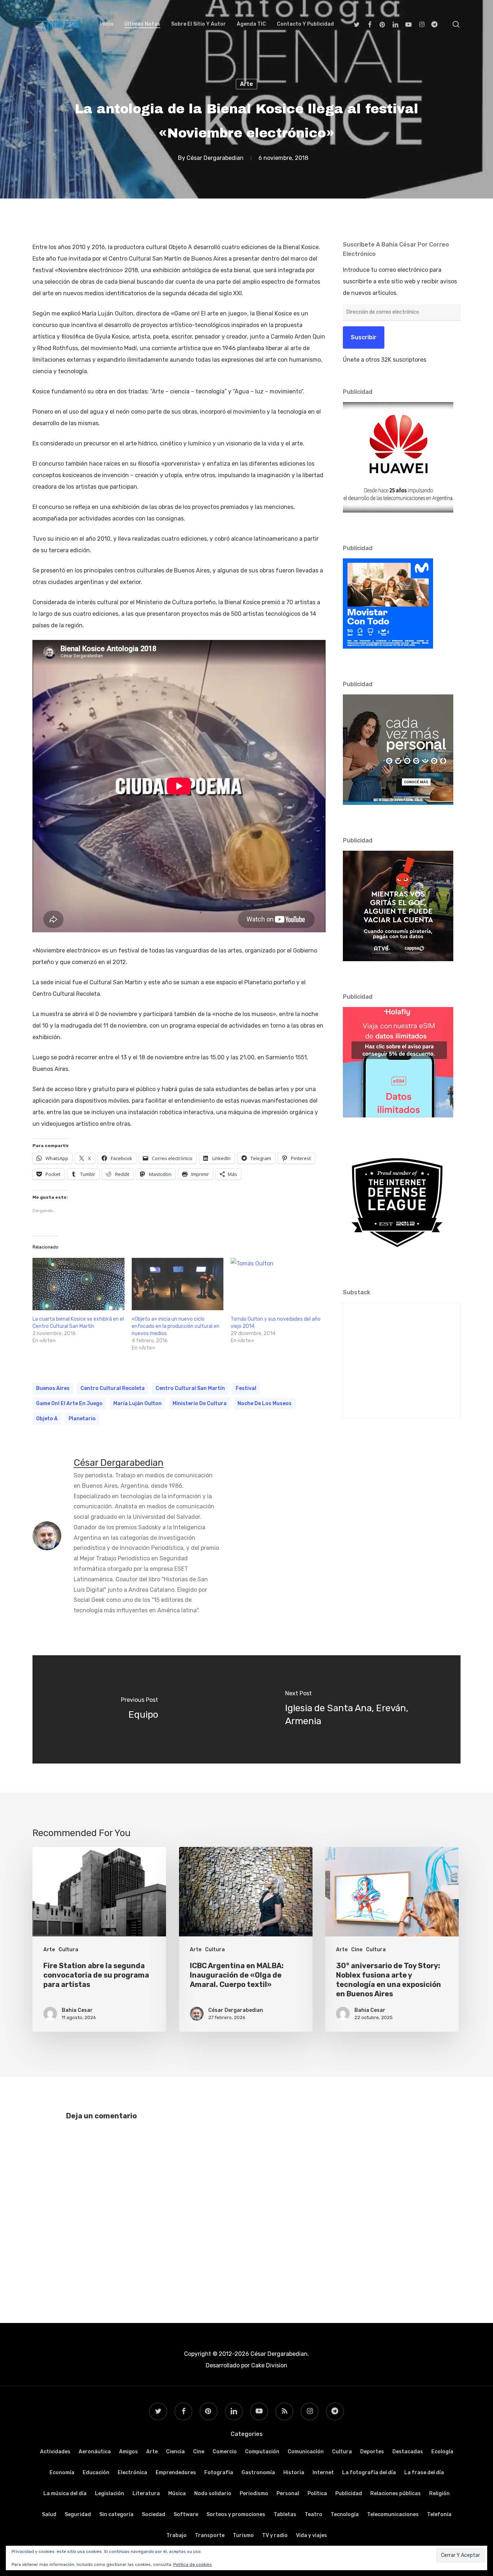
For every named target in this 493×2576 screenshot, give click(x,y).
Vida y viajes (311, 2535)
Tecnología (345, 2514)
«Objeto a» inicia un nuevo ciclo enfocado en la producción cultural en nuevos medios (176, 1326)
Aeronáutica (95, 2452)
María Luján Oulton (138, 1403)
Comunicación (306, 2452)
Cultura (68, 1950)
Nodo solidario (213, 2494)
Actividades (55, 2452)
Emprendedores (176, 2473)
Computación (262, 2452)
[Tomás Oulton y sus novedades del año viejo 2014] (277, 1284)
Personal (288, 2494)
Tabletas (285, 2514)
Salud (49, 2514)
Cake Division (269, 2365)
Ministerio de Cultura (200, 1403)
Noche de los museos (265, 1403)
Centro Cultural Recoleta (113, 1388)
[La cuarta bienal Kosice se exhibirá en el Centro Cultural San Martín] (78, 1284)
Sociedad (154, 2514)
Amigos (128, 2452)
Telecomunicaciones (393, 2514)
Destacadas (408, 2452)
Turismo (243, 2535)
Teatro (313, 2514)
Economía (62, 2473)
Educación (96, 2473)
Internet (323, 2473)
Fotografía (219, 2473)
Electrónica (132, 2473)
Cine (357, 1950)
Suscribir (364, 337)
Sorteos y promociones (236, 2514)
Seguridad (78, 2514)
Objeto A (47, 1419)
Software (186, 2514)
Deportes (372, 2452)
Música (177, 2494)
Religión (439, 2494)
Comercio (225, 2452)
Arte (247, 84)
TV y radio (275, 2535)
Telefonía (439, 2514)
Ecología (442, 2452)
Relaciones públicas (396, 2494)
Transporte (210, 2535)
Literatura (146, 2494)
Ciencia (175, 2452)
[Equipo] (139, 1709)
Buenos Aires (53, 1388)
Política (317, 2494)
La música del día (65, 2494)
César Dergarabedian (215, 158)
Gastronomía (258, 2473)
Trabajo (176, 2535)
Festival (246, 1388)
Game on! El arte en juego (69, 1403)
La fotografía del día (369, 2473)
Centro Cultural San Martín (190, 1388)
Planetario (82, 1419)
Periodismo (254, 2494)
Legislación (110, 2494)
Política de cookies (193, 2564)
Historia (294, 2473)
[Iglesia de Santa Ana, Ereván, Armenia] (354, 1709)
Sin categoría (116, 2514)
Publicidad (349, 2494)
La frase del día (424, 2473)
